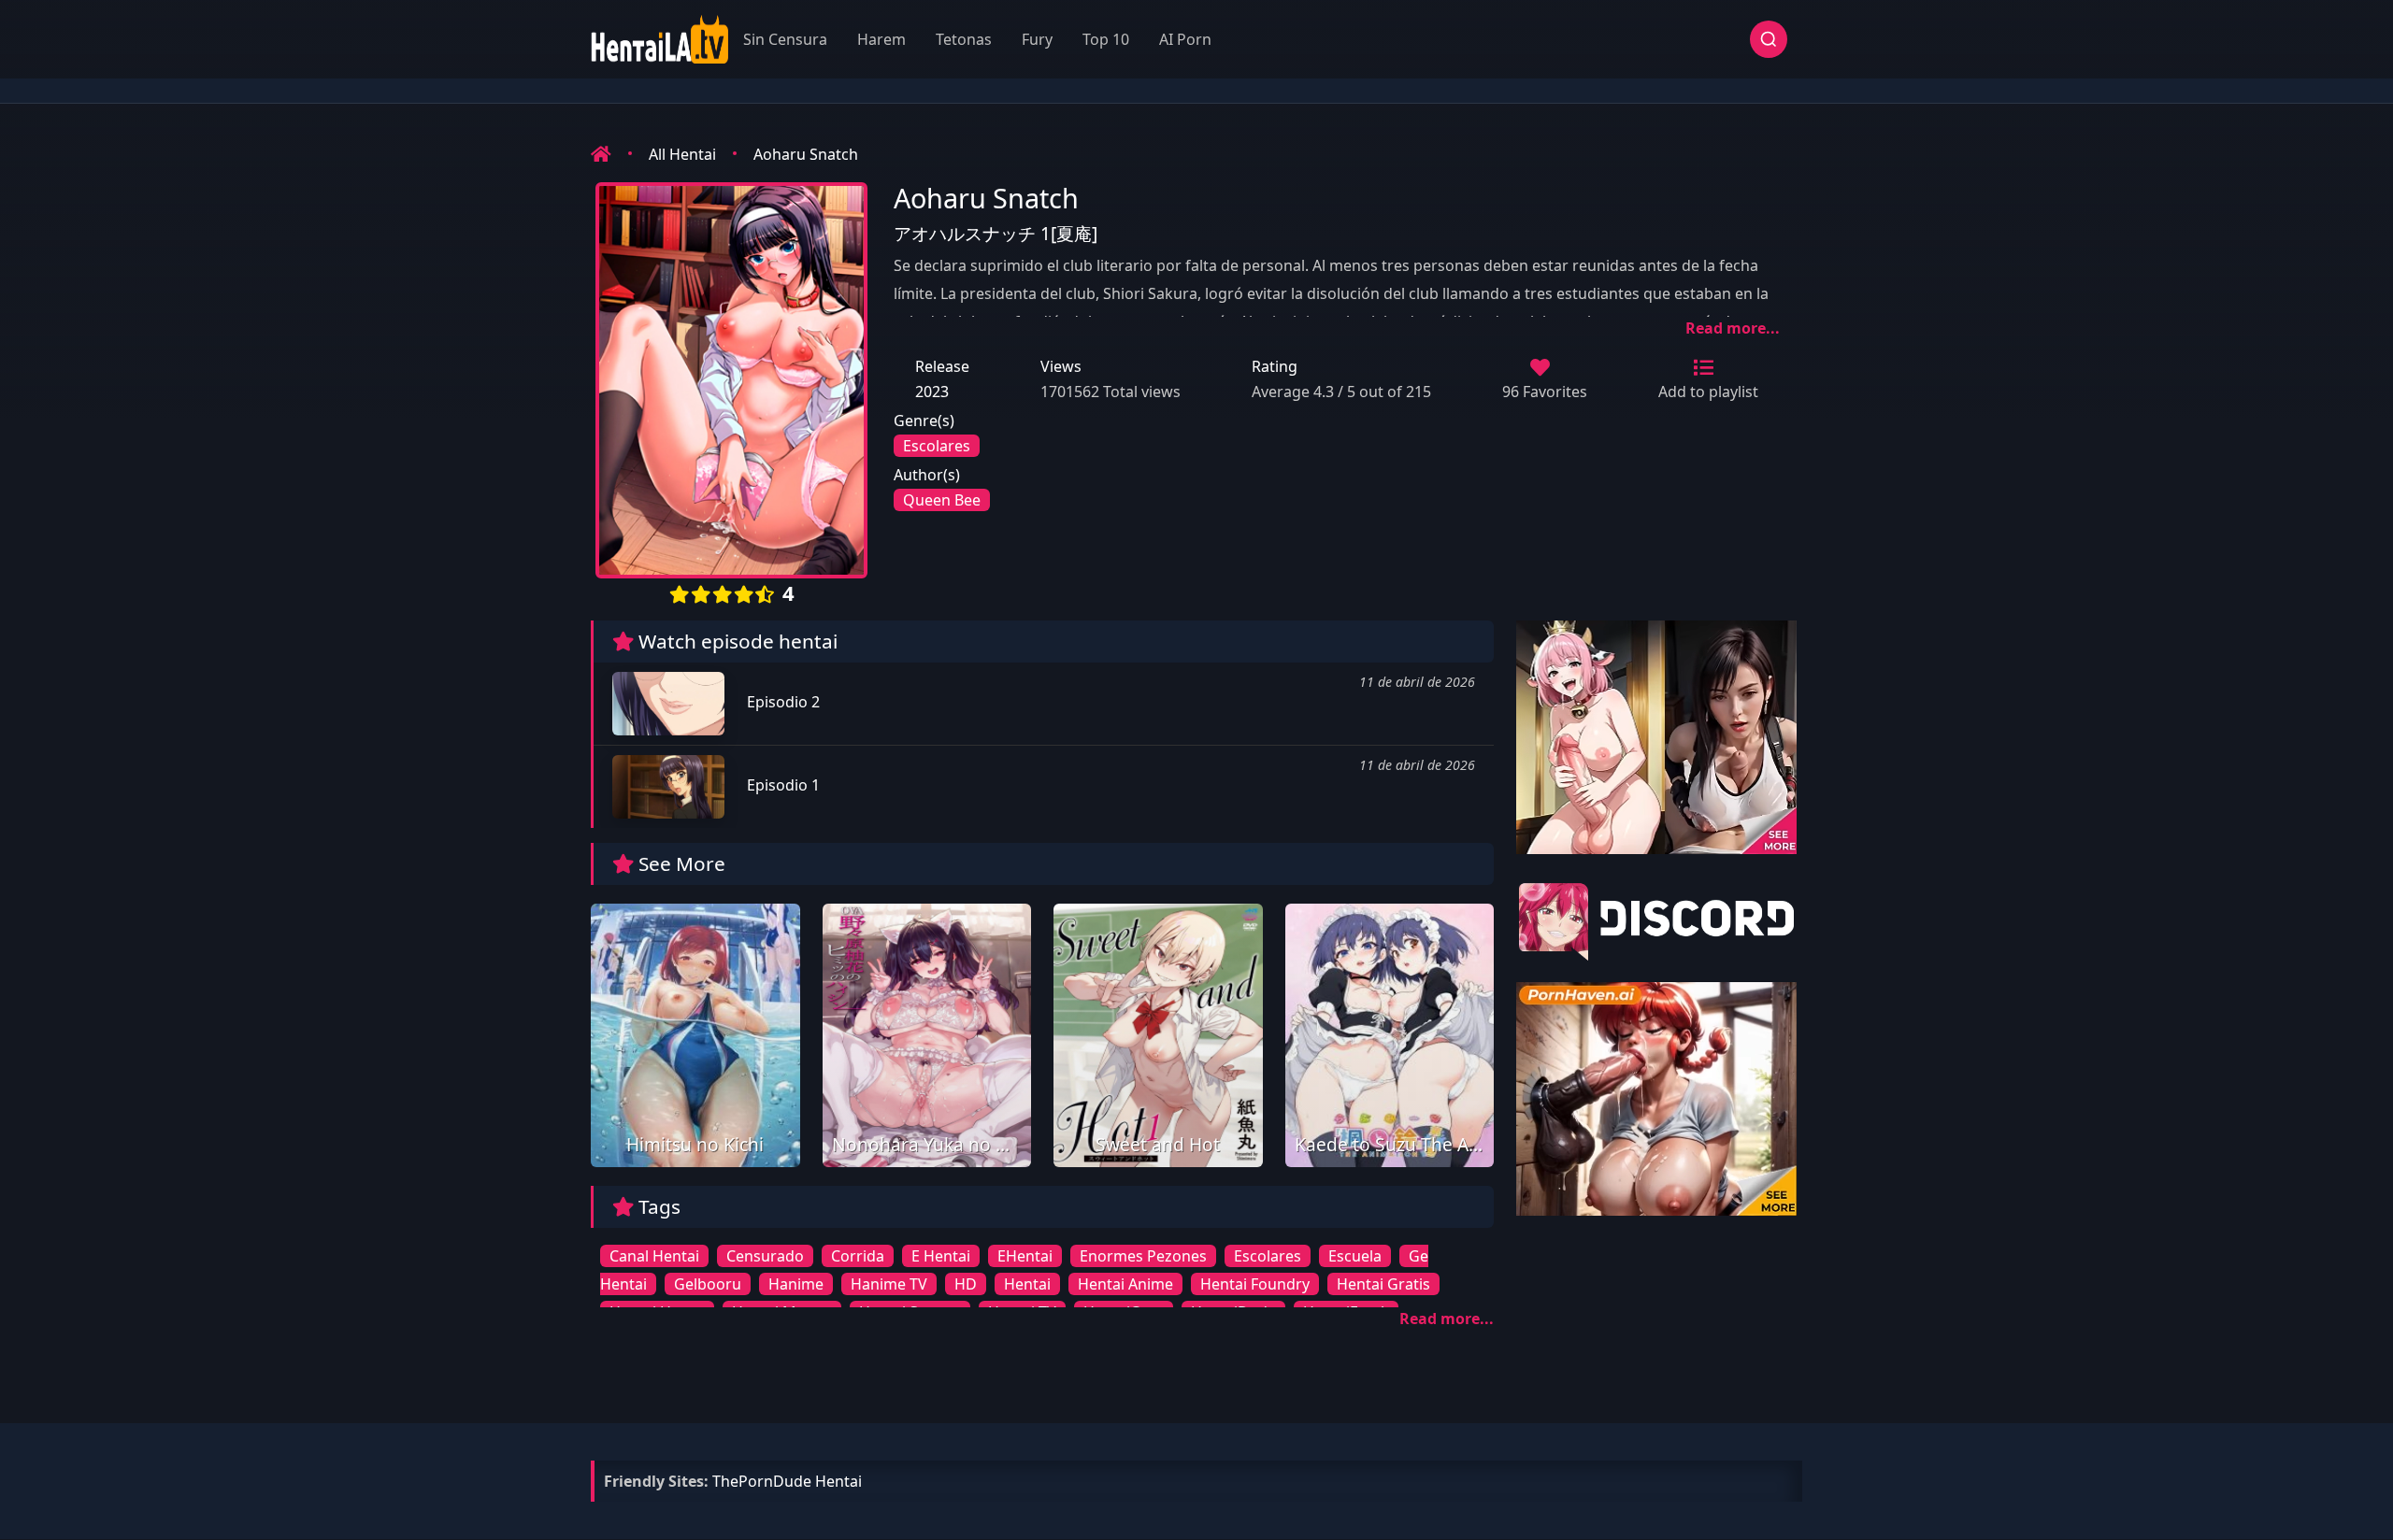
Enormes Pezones (1143, 1256)
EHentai (1025, 1256)
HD (966, 1284)
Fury (1037, 39)
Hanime (796, 1284)
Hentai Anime (1125, 1284)
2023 (932, 392)
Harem (881, 39)
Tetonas (964, 39)
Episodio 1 (781, 785)
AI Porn (1185, 39)
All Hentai (682, 154)
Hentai (1027, 1284)
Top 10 (1106, 39)
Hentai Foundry (1255, 1284)
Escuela (1355, 1256)
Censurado (765, 1256)
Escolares (937, 446)
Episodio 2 (781, 702)
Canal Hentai (654, 1256)
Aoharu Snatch (806, 154)
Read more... (1733, 328)
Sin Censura (785, 39)
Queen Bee (942, 500)
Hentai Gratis (1383, 1284)
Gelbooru (708, 1284)
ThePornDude (762, 1481)
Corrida (858, 1256)
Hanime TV (889, 1284)
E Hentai (941, 1256)
